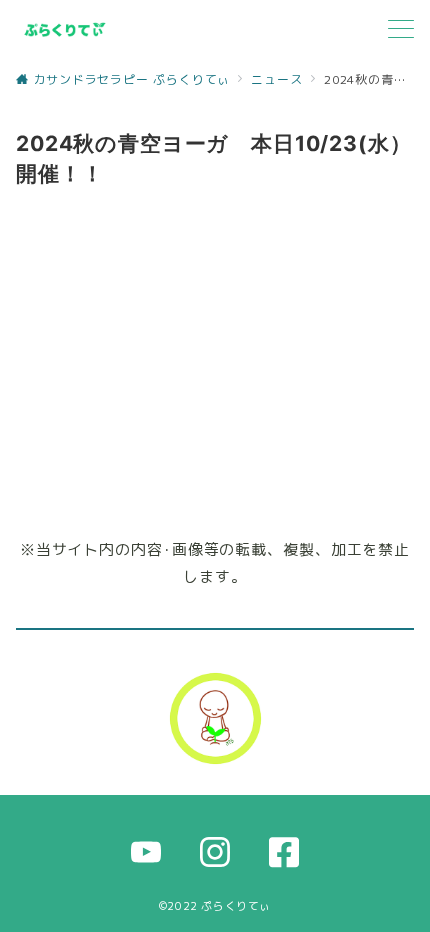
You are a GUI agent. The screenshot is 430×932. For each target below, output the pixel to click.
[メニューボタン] (401, 30)
